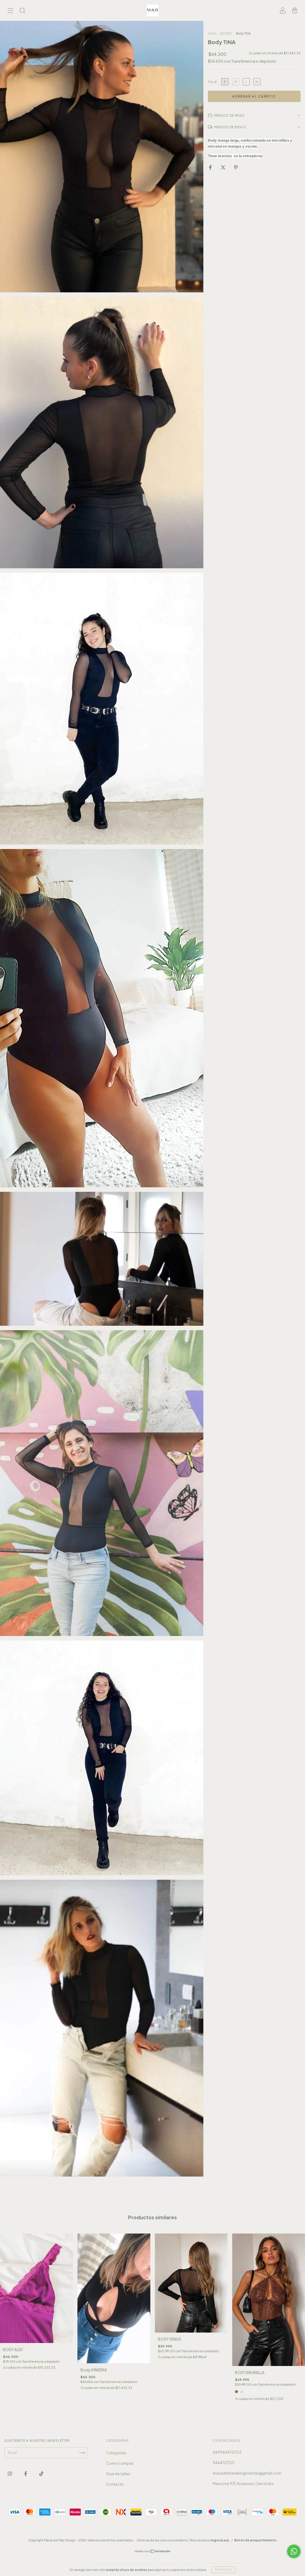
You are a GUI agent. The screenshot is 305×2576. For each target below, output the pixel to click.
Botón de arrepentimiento (256, 2540)
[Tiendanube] (153, 2552)
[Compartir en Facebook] (211, 167)
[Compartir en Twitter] (223, 167)
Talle (212, 82)
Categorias (116, 2453)
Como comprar (120, 2463)
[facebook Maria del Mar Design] (26, 2474)
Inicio (212, 33)
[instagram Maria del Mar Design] (10, 2474)
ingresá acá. (220, 2540)
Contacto (115, 2484)
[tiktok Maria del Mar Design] (41, 2474)
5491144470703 (227, 2452)
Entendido (224, 2570)
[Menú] (10, 11)
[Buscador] (22, 11)
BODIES (226, 33)
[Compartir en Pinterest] (236, 167)
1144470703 (223, 2463)
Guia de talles (118, 2474)
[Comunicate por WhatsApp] (294, 2551)
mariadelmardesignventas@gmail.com (247, 2473)
